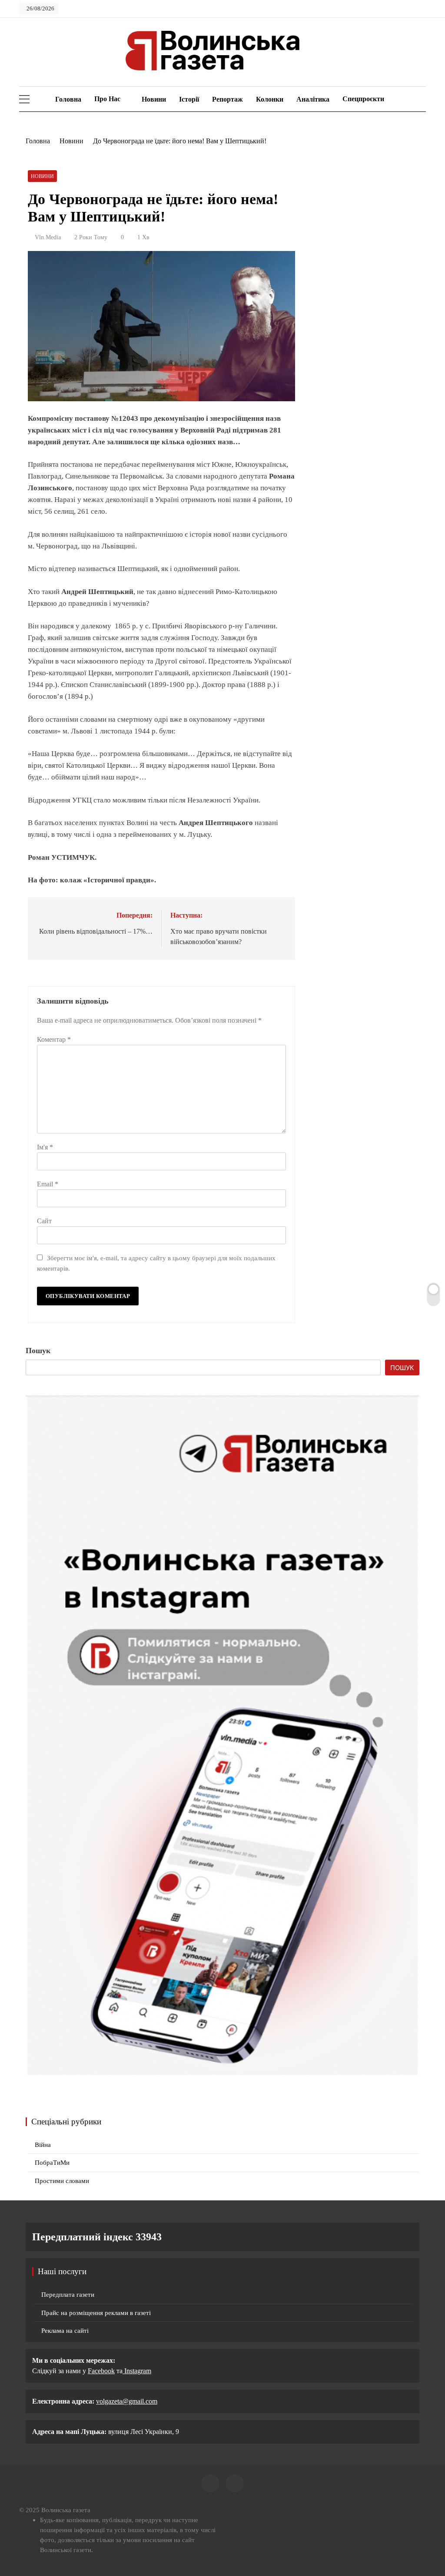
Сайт (44, 1221)
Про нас (107, 99)
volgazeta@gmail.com (127, 2401)
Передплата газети (68, 2295)
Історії (189, 99)
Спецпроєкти (363, 99)
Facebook (101, 2371)
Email (48, 1184)
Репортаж (227, 99)
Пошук (38, 1351)
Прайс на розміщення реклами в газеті (96, 2313)
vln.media (48, 237)
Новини (154, 99)
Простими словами (62, 2181)
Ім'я (45, 1147)
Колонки (270, 99)
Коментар (54, 1039)
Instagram (137, 2371)
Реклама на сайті (65, 2331)
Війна (43, 2145)
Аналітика (313, 99)
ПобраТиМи (52, 2163)
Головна (67, 99)
